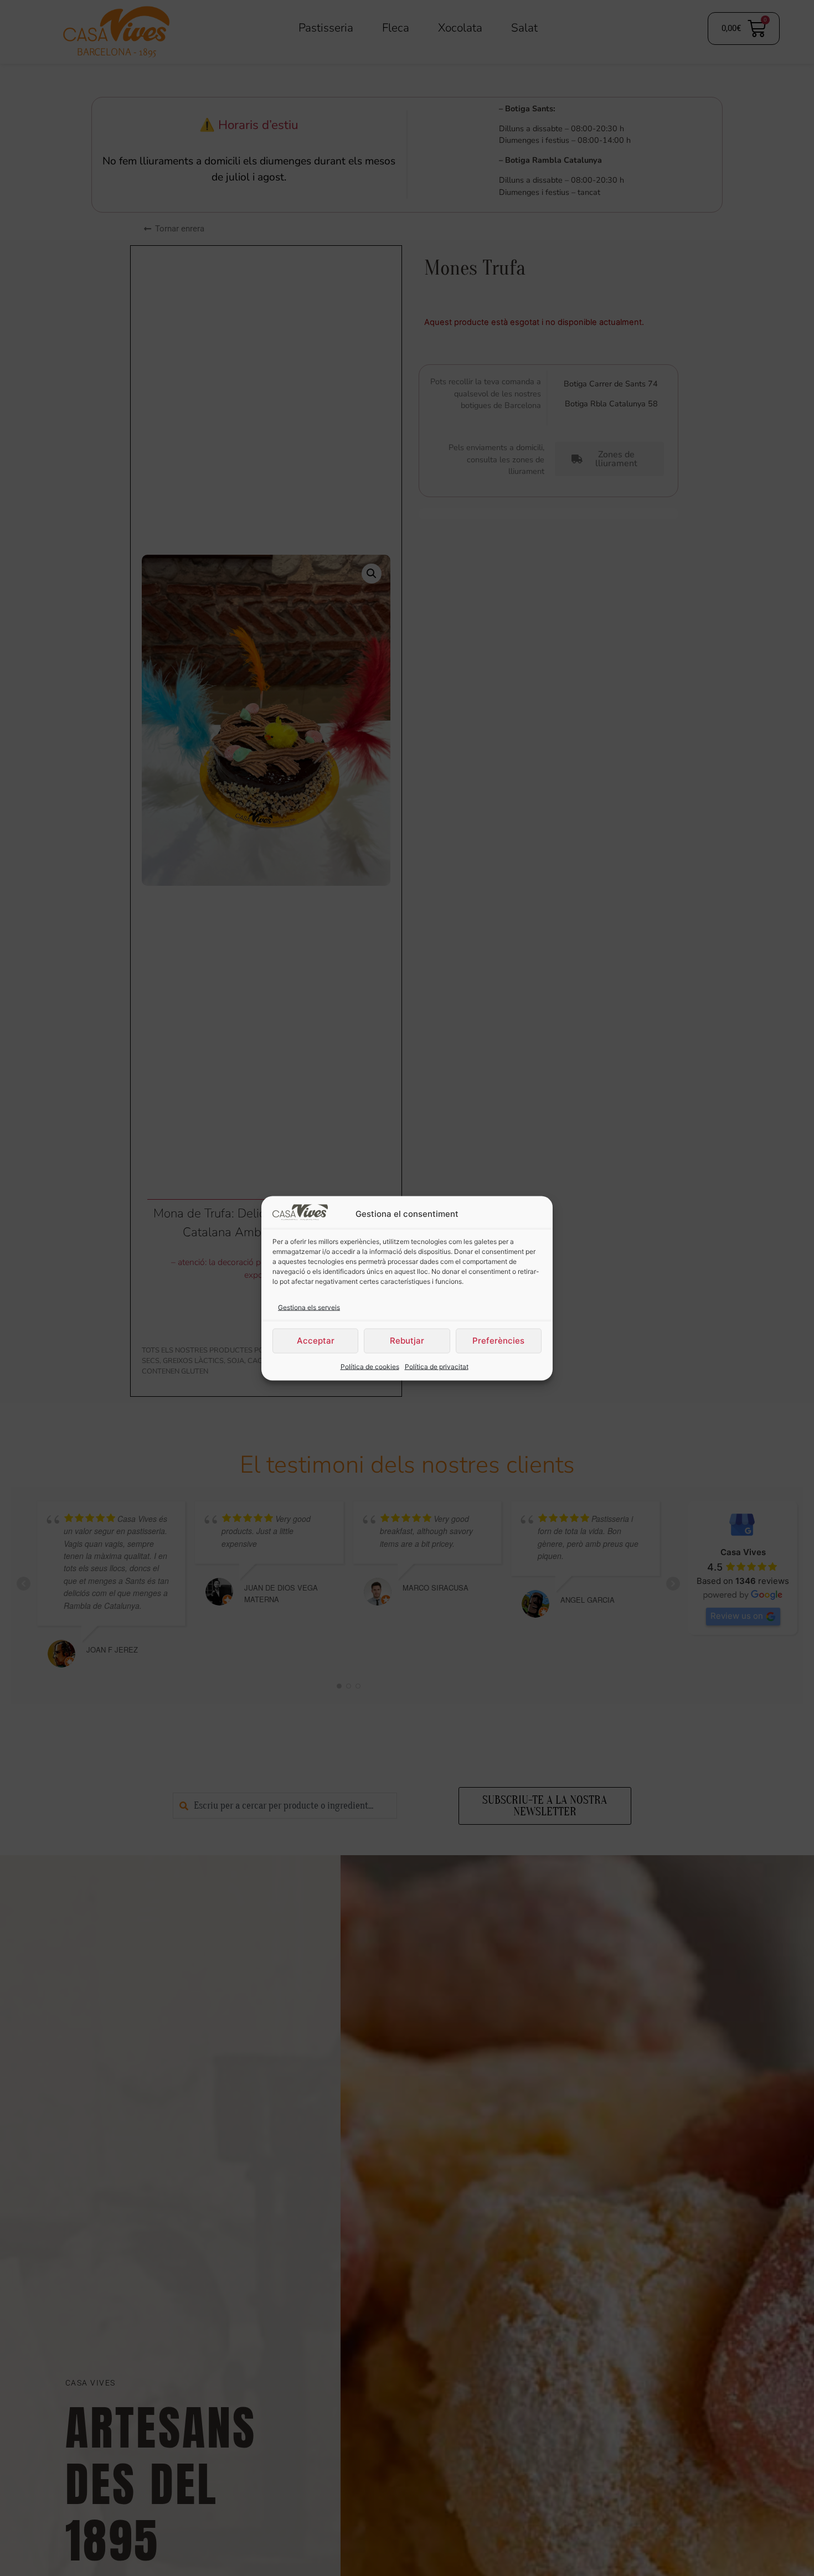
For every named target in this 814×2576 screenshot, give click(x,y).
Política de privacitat (437, 1366)
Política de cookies (370, 1366)
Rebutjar (407, 1340)
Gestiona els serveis (309, 1307)
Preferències (498, 1340)
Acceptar (316, 1340)
